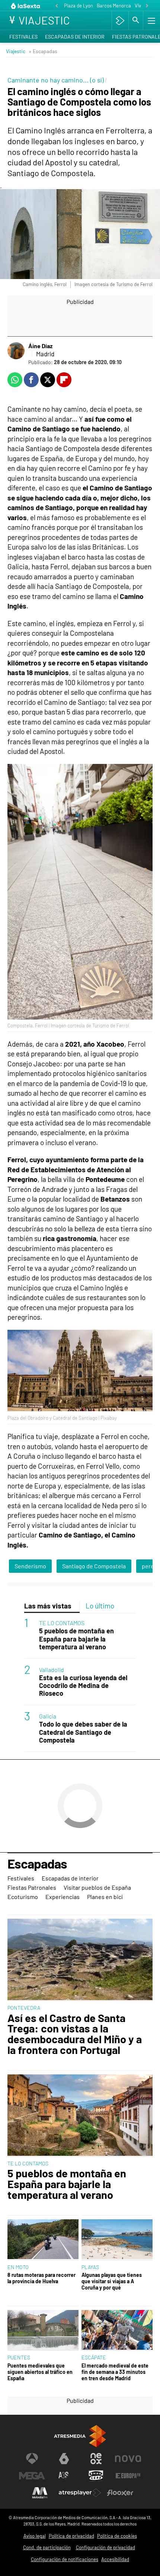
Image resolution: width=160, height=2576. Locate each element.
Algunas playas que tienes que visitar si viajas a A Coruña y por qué (112, 2281)
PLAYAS (90, 2267)
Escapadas (37, 1864)
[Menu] (151, 20)
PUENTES (19, 2357)
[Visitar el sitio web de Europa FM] (128, 2476)
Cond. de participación (47, 2547)
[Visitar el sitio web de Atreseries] (64, 2476)
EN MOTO (18, 2267)
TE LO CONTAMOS (62, 1623)
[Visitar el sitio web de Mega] (32, 2476)
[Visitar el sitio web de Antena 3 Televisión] (32, 2459)
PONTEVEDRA (24, 2008)
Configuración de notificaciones (65, 2559)
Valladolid (52, 1670)
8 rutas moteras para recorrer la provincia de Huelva (41, 2278)
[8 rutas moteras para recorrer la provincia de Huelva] (43, 2240)
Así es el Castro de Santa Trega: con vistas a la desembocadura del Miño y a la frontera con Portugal (75, 2034)
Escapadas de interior (75, 37)
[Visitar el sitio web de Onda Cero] (96, 2476)
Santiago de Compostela (94, 1566)
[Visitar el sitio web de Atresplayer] (80, 2493)
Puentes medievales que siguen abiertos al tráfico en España (40, 2372)
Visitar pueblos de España (97, 1887)
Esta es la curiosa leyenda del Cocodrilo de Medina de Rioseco (83, 1686)
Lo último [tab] (100, 1606)
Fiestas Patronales (32, 1887)
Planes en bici (105, 1897)
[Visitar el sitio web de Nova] (128, 2459)
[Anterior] (57, 6)
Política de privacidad (71, 2536)
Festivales (23, 37)
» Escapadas (43, 51)
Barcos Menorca (114, 6)
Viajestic (16, 51)
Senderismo (30, 1566)
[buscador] (136, 20)
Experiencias (63, 1897)
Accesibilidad (115, 2559)
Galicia (48, 1716)
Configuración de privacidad (105, 2547)
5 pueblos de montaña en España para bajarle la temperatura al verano (76, 1639)
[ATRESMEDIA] (80, 2436)
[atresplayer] (120, 20)
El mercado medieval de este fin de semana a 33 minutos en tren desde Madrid (115, 2372)
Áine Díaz (40, 346)
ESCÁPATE (94, 2357)
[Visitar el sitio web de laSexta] (64, 2459)
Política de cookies (117, 2536)
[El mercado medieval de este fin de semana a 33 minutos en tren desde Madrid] (117, 2331)
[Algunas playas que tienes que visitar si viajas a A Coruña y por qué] (117, 2240)
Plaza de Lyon (79, 6)
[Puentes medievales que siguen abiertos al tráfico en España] (43, 2331)
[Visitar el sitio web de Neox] (96, 2459)
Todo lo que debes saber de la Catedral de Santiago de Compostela (83, 1732)
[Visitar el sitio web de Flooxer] (120, 2493)
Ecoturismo (23, 1897)
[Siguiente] (147, 6)
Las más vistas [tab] (48, 1606)
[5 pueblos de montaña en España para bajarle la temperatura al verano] (80, 2116)
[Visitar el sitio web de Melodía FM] (40, 2493)
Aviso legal (35, 2536)
